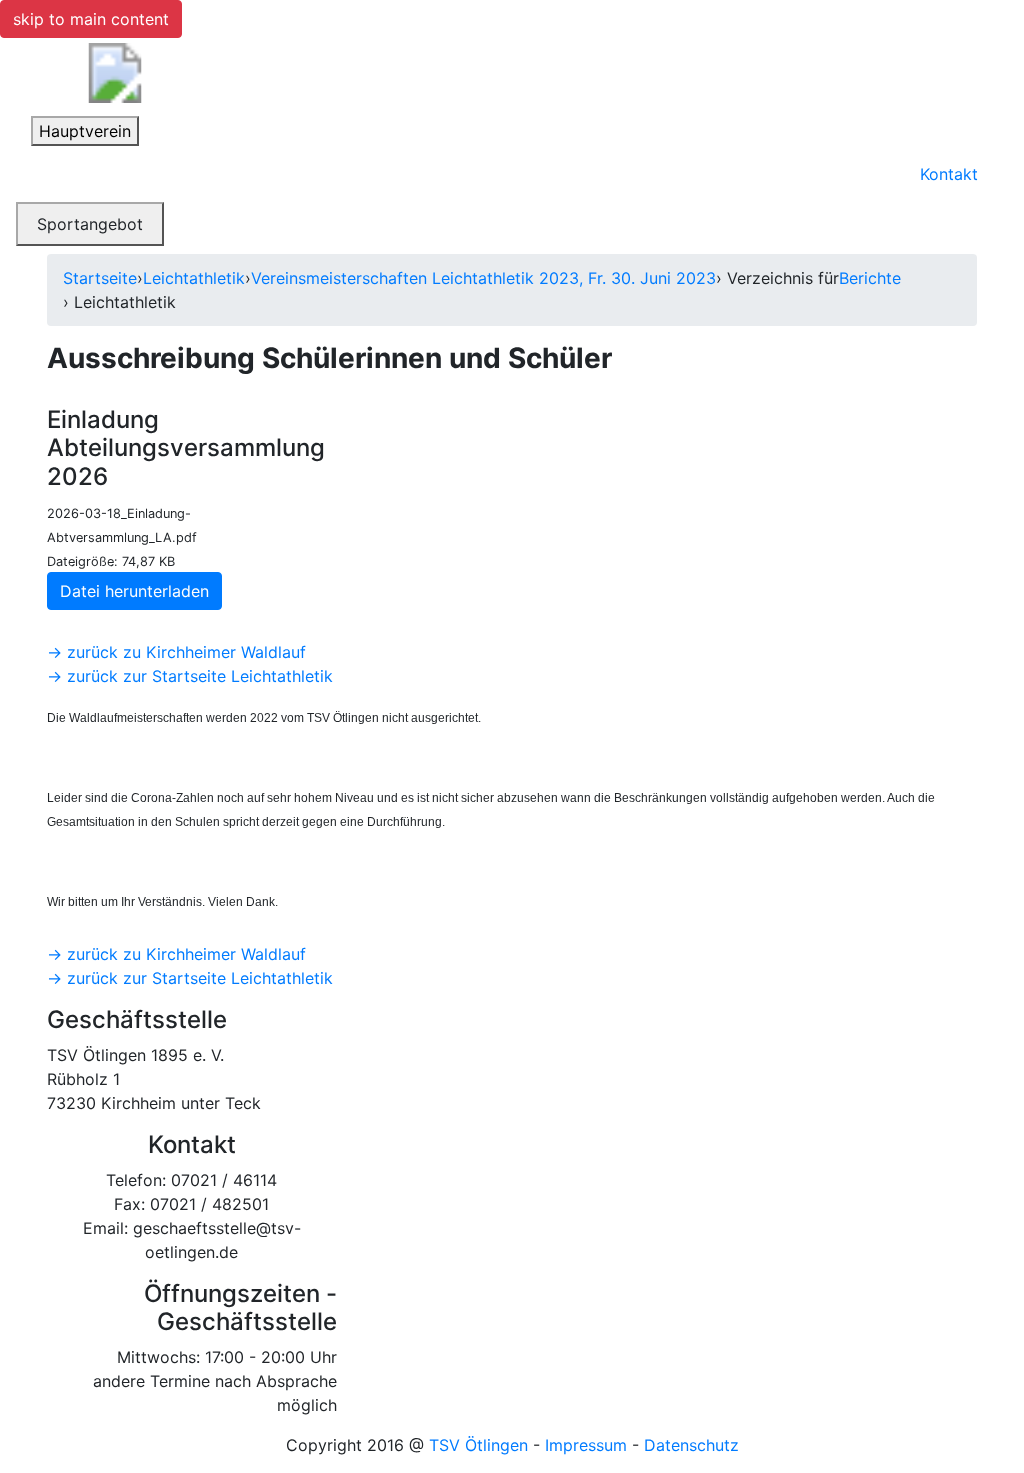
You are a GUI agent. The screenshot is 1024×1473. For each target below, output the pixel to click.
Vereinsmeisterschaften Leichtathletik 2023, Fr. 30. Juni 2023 (483, 278)
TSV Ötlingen (478, 1445)
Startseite (100, 278)
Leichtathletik (194, 278)
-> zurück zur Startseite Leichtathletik (190, 676)
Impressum (586, 1445)
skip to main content (91, 19)
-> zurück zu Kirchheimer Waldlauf (176, 652)
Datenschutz (691, 1445)
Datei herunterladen (134, 591)
